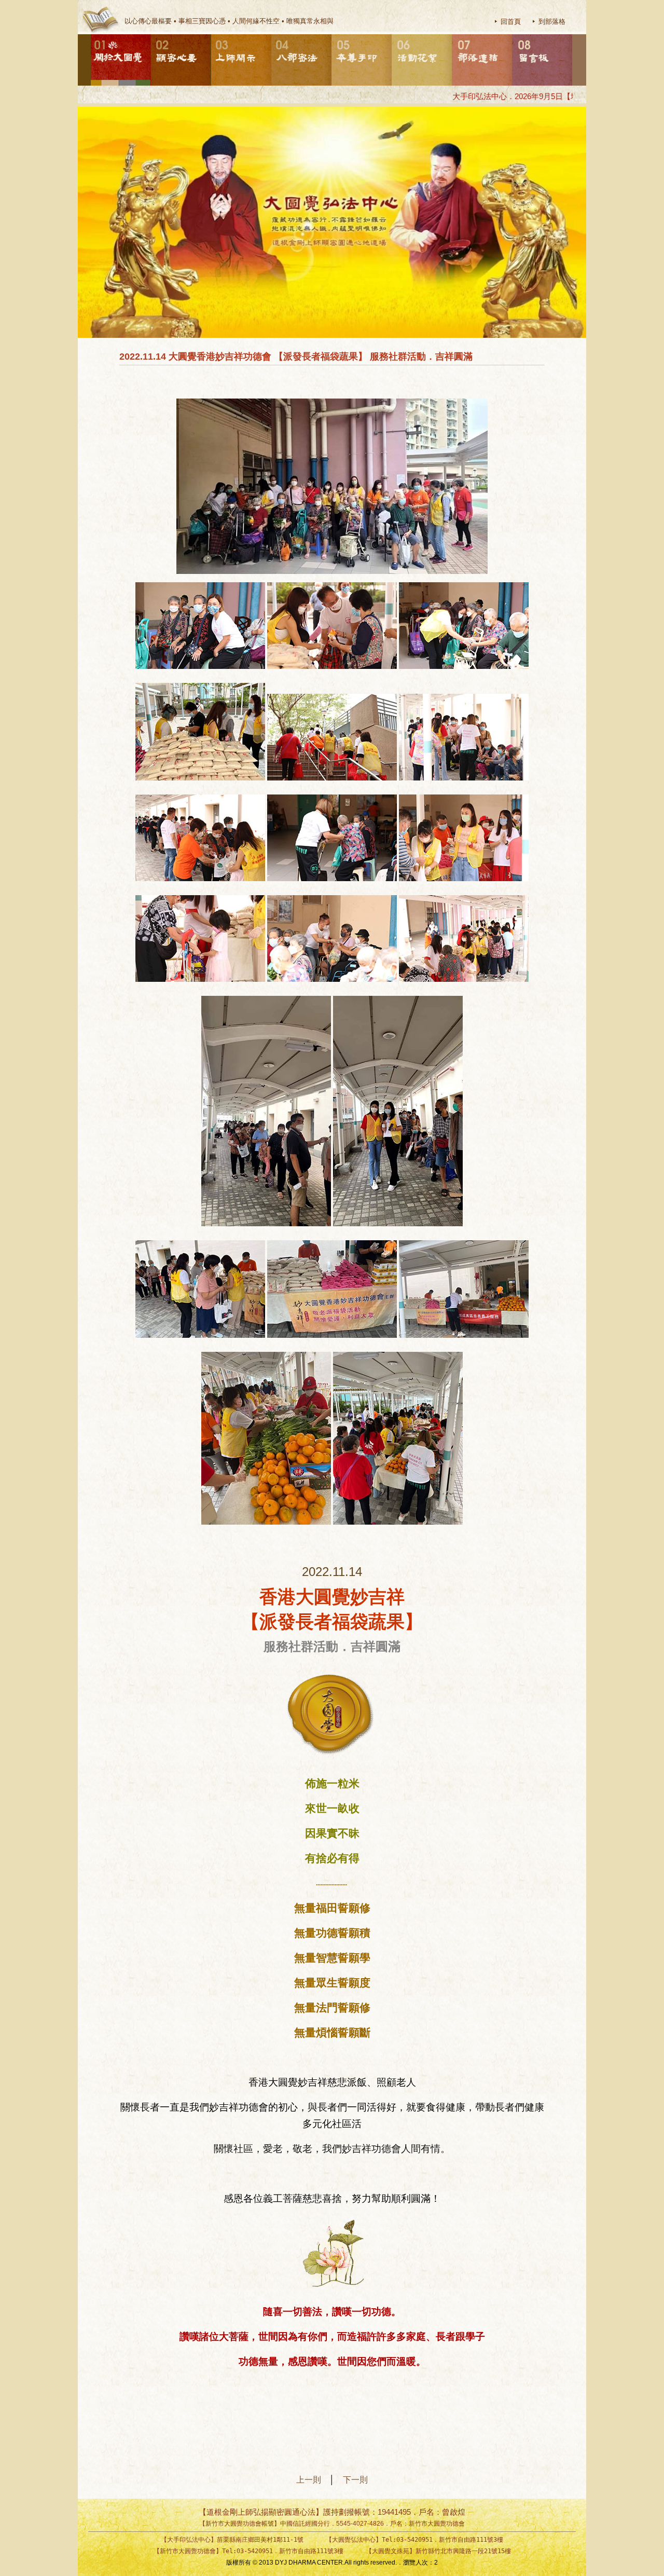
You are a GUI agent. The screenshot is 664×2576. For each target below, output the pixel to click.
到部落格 (552, 22)
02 (151, 35)
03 (212, 35)
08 (513, 35)
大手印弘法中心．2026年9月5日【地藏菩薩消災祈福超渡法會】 (520, 96)
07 (452, 35)
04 (272, 35)
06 (392, 35)
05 (332, 35)
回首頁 (511, 22)
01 (91, 35)
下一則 (355, 2480)
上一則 (313, 2480)
